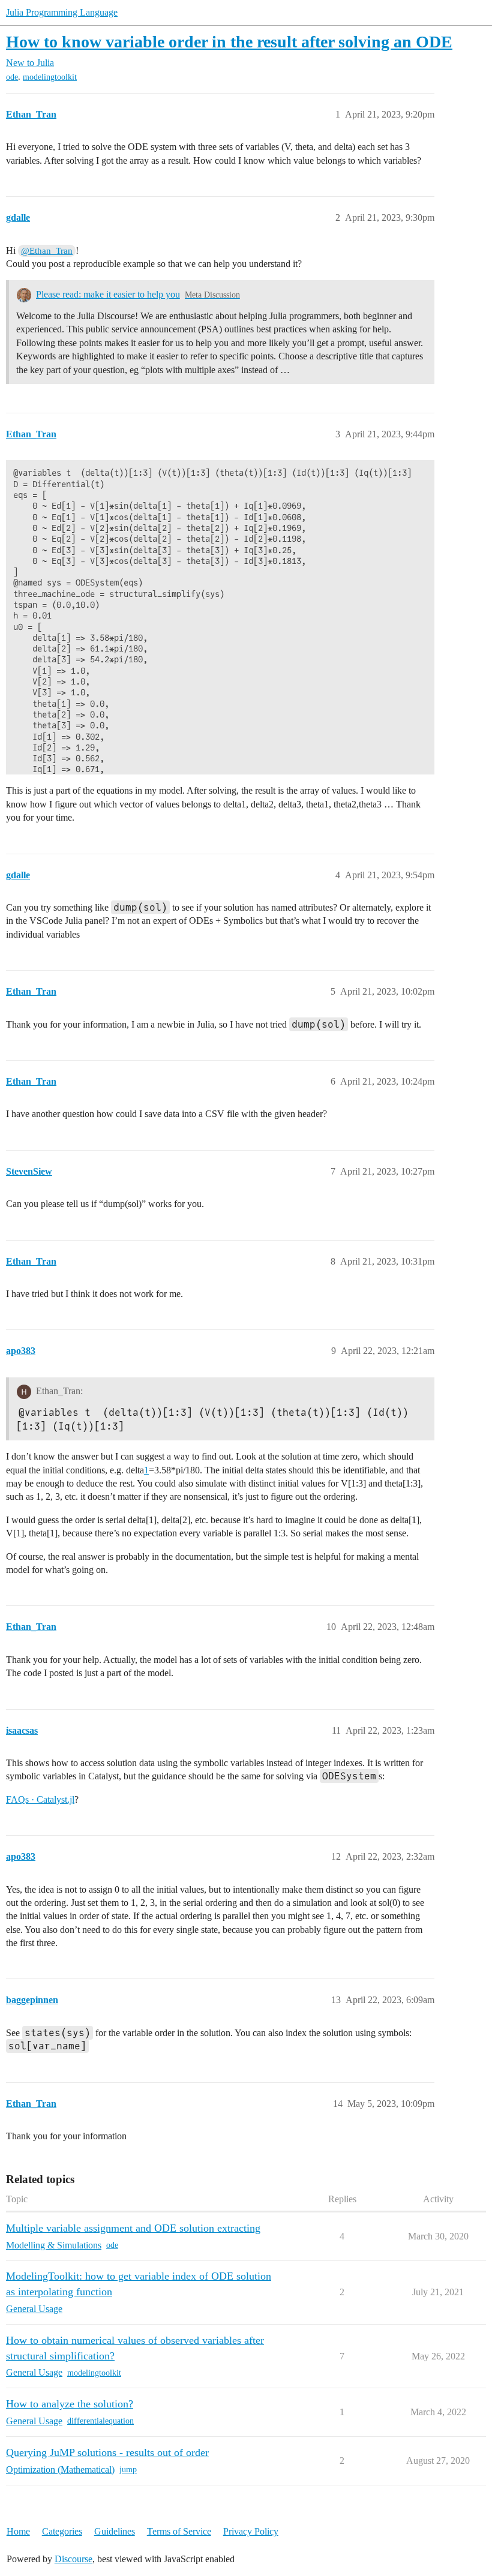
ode (12, 77)
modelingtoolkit (50, 77)
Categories (62, 2531)
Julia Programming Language (62, 12)
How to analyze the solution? (70, 2404)
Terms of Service (179, 2531)
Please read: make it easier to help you (108, 294)
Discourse (73, 2559)
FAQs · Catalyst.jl (40, 1799)
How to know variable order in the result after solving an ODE (229, 42)
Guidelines (115, 2531)
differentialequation (100, 2421)
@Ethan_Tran (47, 251)
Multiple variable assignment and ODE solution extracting (133, 2228)
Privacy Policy (251, 2531)
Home (18, 2531)
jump (128, 2470)
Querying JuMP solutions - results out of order (107, 2452)
